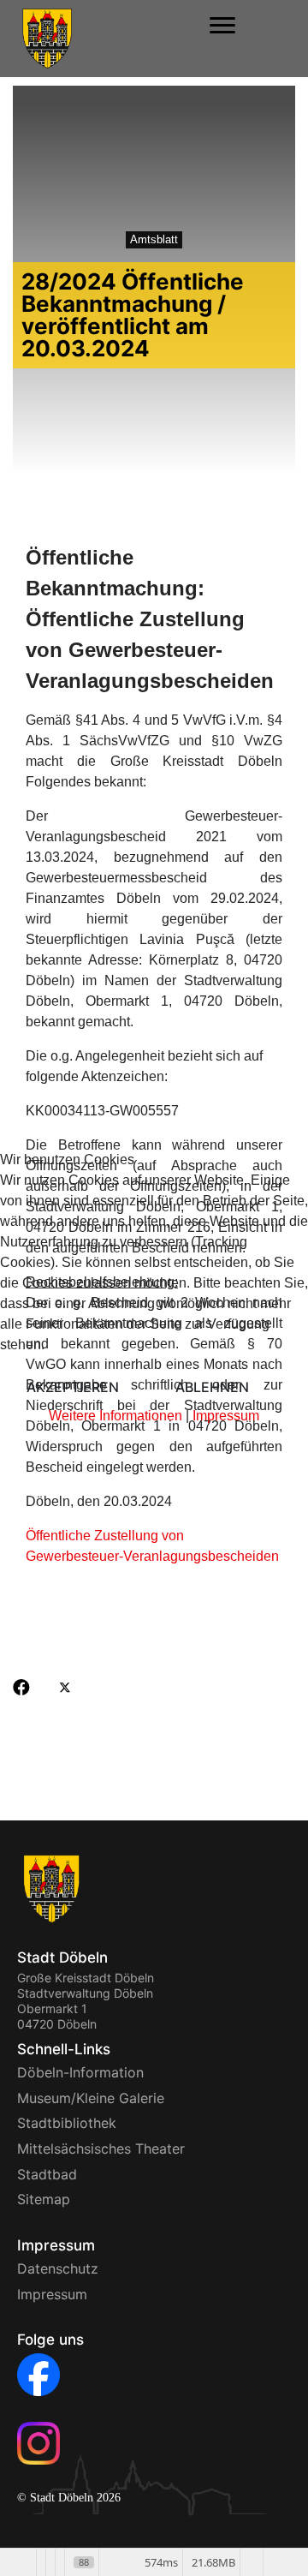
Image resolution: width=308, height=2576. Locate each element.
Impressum (226, 1416)
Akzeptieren (73, 1387)
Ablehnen (212, 1387)
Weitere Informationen (115, 1416)
